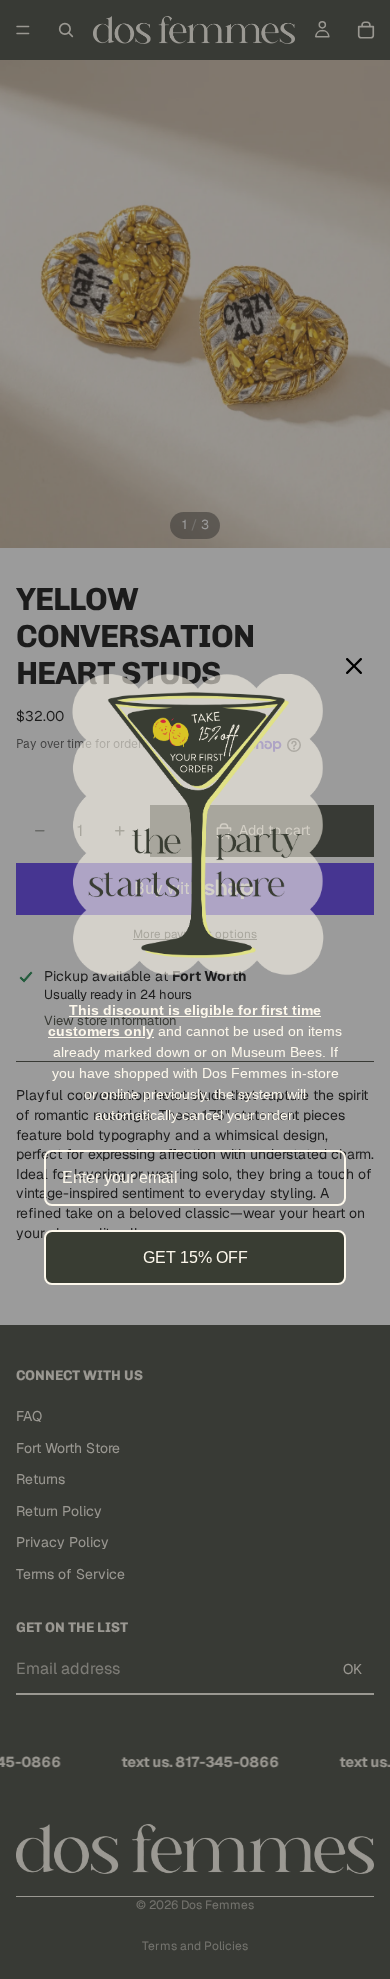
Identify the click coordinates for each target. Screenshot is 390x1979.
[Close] (354, 666)
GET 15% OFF (195, 1257)
